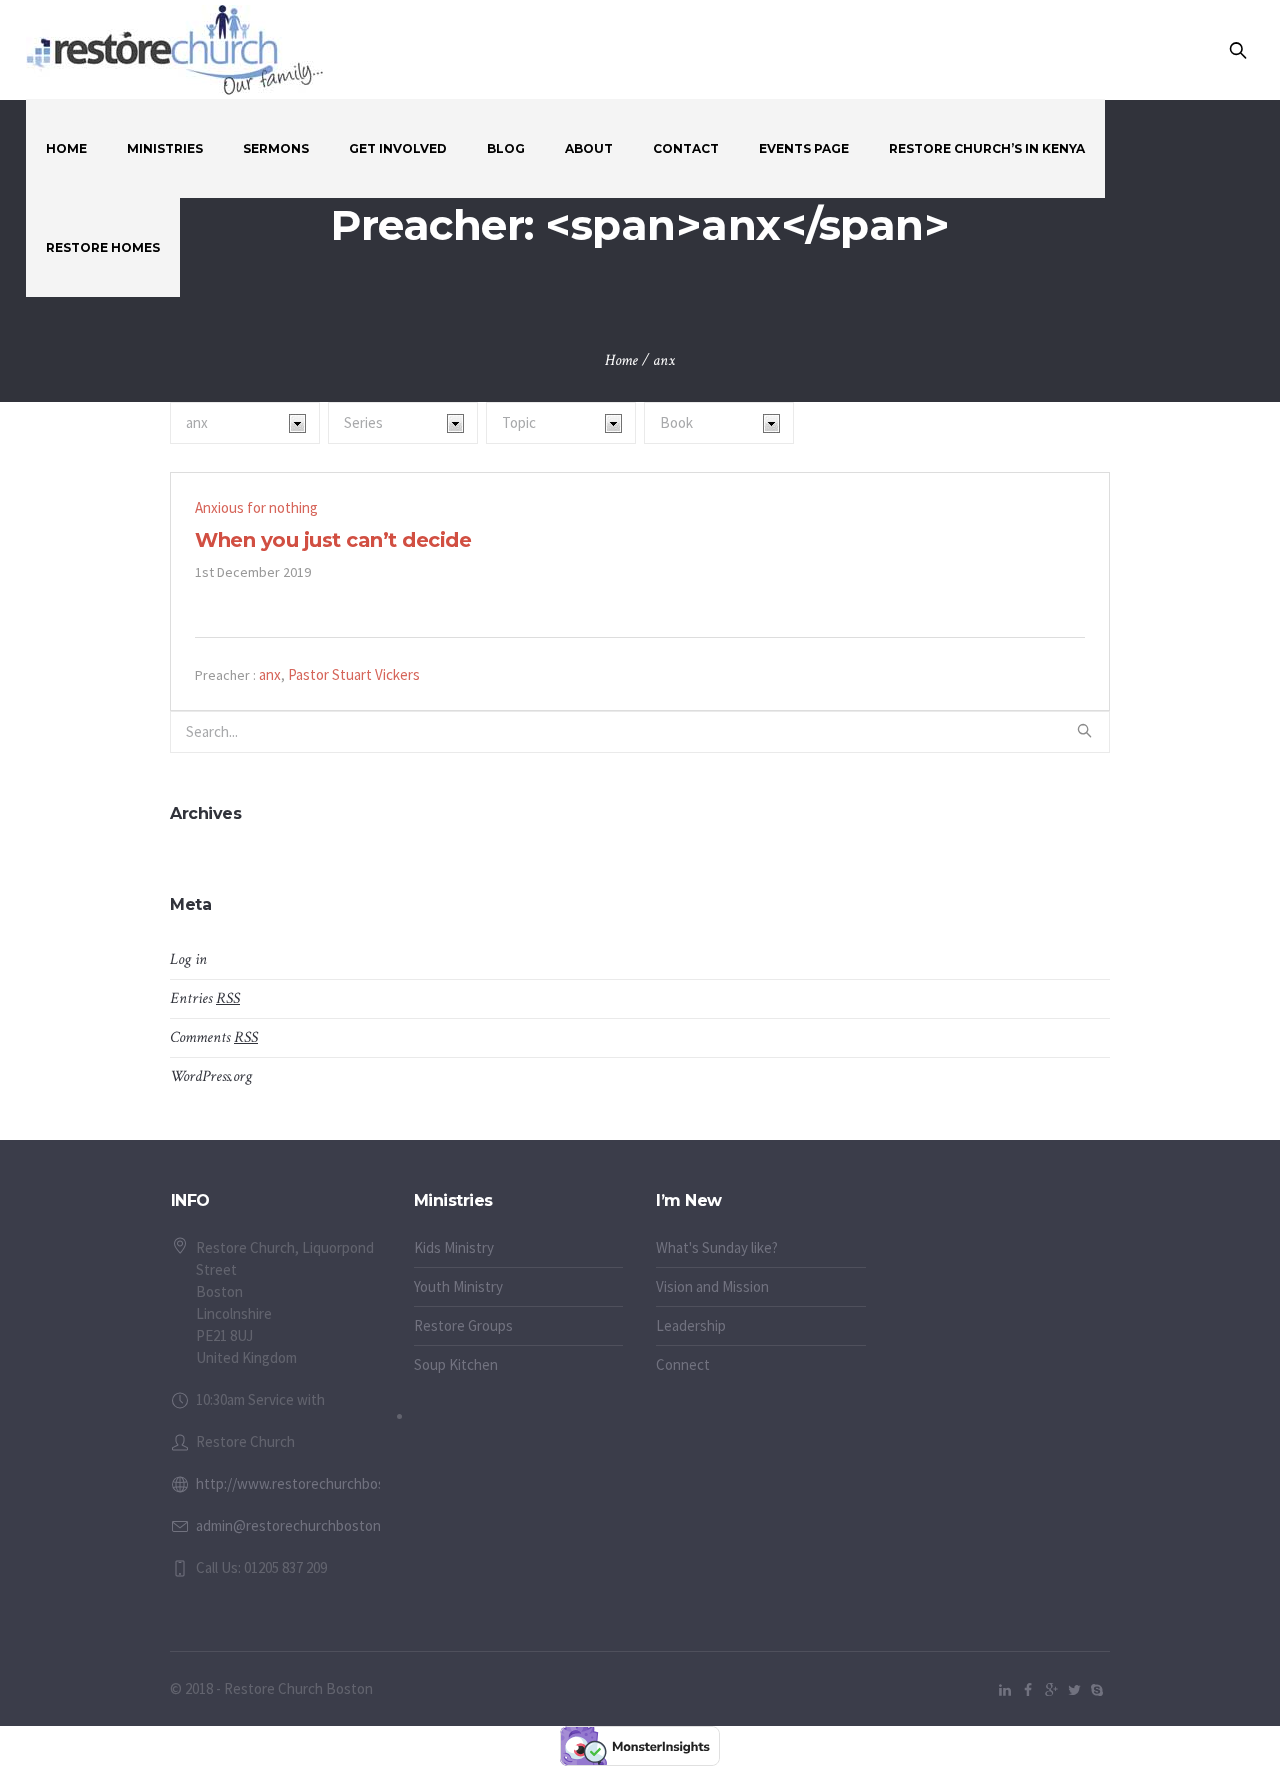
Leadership (691, 1325)
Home (621, 360)
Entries (205, 998)
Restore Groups (463, 1325)
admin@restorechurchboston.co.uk (306, 1525)
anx (270, 674)
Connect (683, 1364)
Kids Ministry (454, 1247)
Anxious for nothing (256, 507)
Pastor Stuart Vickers (354, 674)
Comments (214, 1037)
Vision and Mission (712, 1286)
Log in (188, 959)
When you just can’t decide (333, 540)
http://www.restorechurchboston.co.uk (319, 1483)
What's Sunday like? (717, 1247)
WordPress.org (211, 1076)
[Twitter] (1074, 1690)
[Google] (1051, 1690)
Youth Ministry (458, 1286)
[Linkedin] (1005, 1690)
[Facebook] (1028, 1690)
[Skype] (1097, 1690)
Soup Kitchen (456, 1364)
